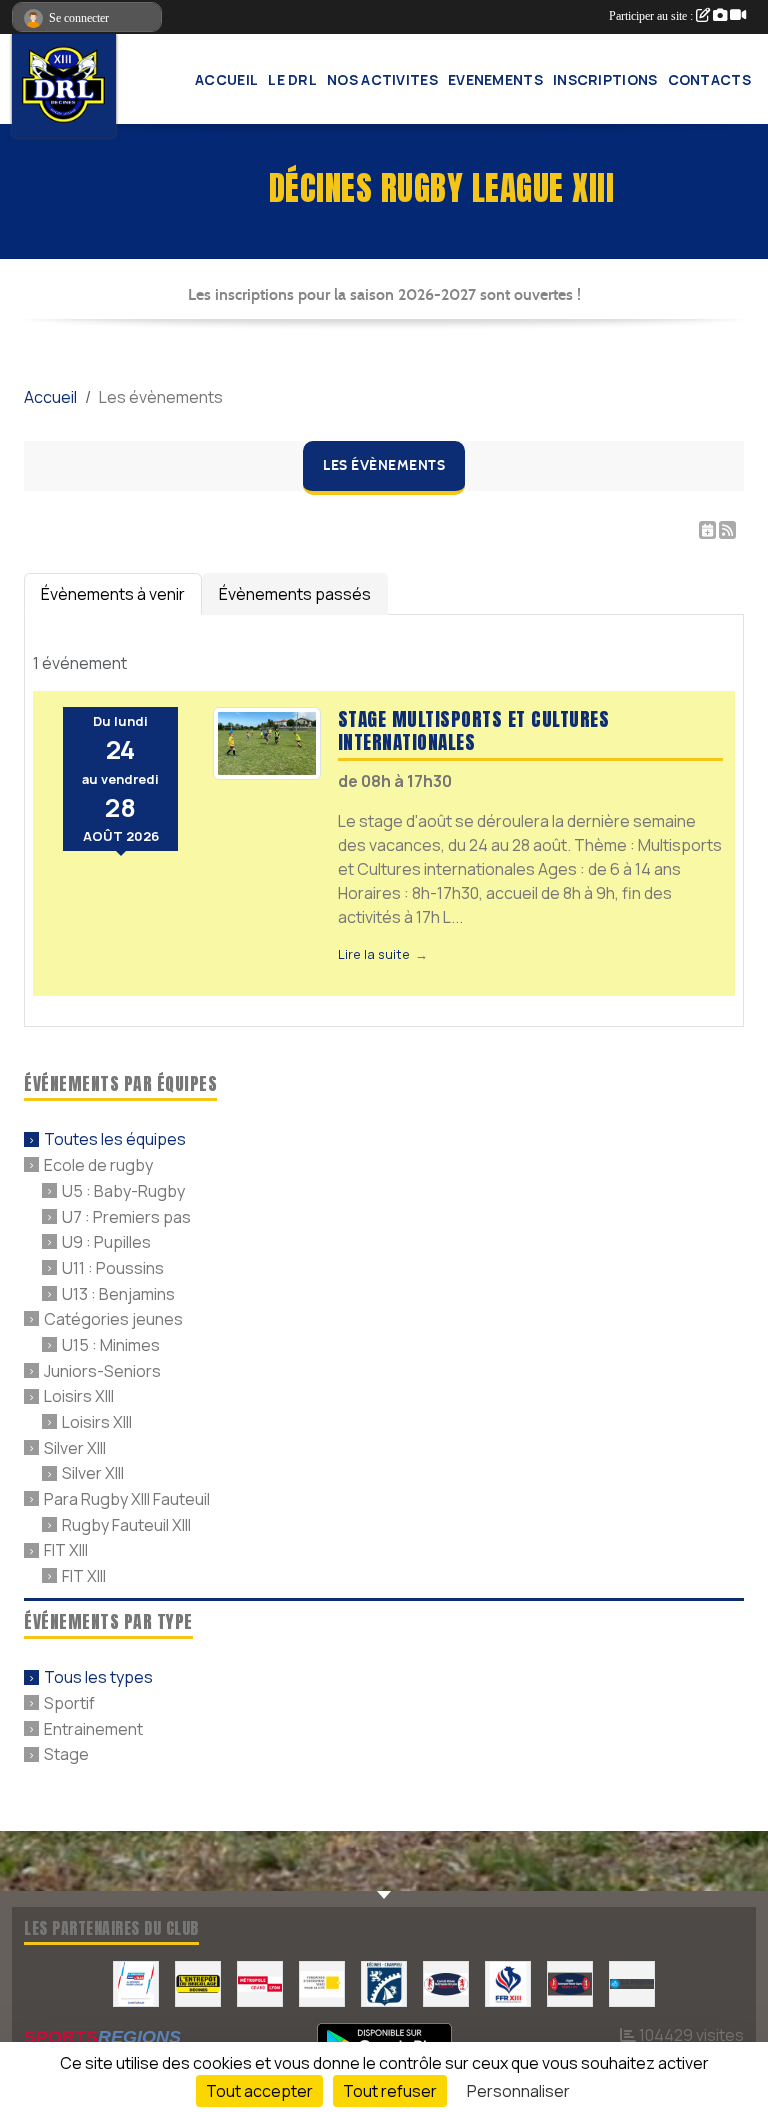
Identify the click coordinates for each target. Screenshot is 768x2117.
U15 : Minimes (111, 1345)
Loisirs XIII (79, 1396)
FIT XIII (66, 1550)
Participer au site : (652, 16)
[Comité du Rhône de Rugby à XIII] (446, 1983)
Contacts (709, 79)
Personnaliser (518, 2091)
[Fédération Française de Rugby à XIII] (508, 1983)
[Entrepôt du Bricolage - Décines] (198, 1983)
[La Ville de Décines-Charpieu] (384, 1983)
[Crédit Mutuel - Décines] (136, 1983)
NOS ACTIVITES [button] (382, 79)
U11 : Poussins (113, 1268)
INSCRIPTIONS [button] (605, 79)
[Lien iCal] (707, 530)
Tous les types (98, 1677)
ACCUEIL (226, 79)
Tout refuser (390, 2091)
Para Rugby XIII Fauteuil (127, 1499)
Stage (66, 1754)
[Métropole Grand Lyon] (260, 1983)
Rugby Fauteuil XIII (126, 1524)
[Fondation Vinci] (322, 1983)
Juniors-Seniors (102, 1370)
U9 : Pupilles (106, 1242)
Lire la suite (374, 954)
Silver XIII (75, 1447)
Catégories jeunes (113, 1319)
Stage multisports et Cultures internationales (474, 730)
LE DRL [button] (292, 79)
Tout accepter (259, 2091)
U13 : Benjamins (118, 1293)
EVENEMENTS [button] (495, 79)
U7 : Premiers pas (126, 1216)
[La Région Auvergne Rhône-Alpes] (632, 1983)
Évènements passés (295, 594)
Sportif (69, 1703)
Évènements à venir (113, 594)
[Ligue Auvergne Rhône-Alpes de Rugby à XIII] (570, 1983)
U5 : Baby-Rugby (123, 1191)
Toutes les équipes (115, 1139)
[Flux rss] (727, 530)
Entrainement (93, 1728)
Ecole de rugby (98, 1165)
